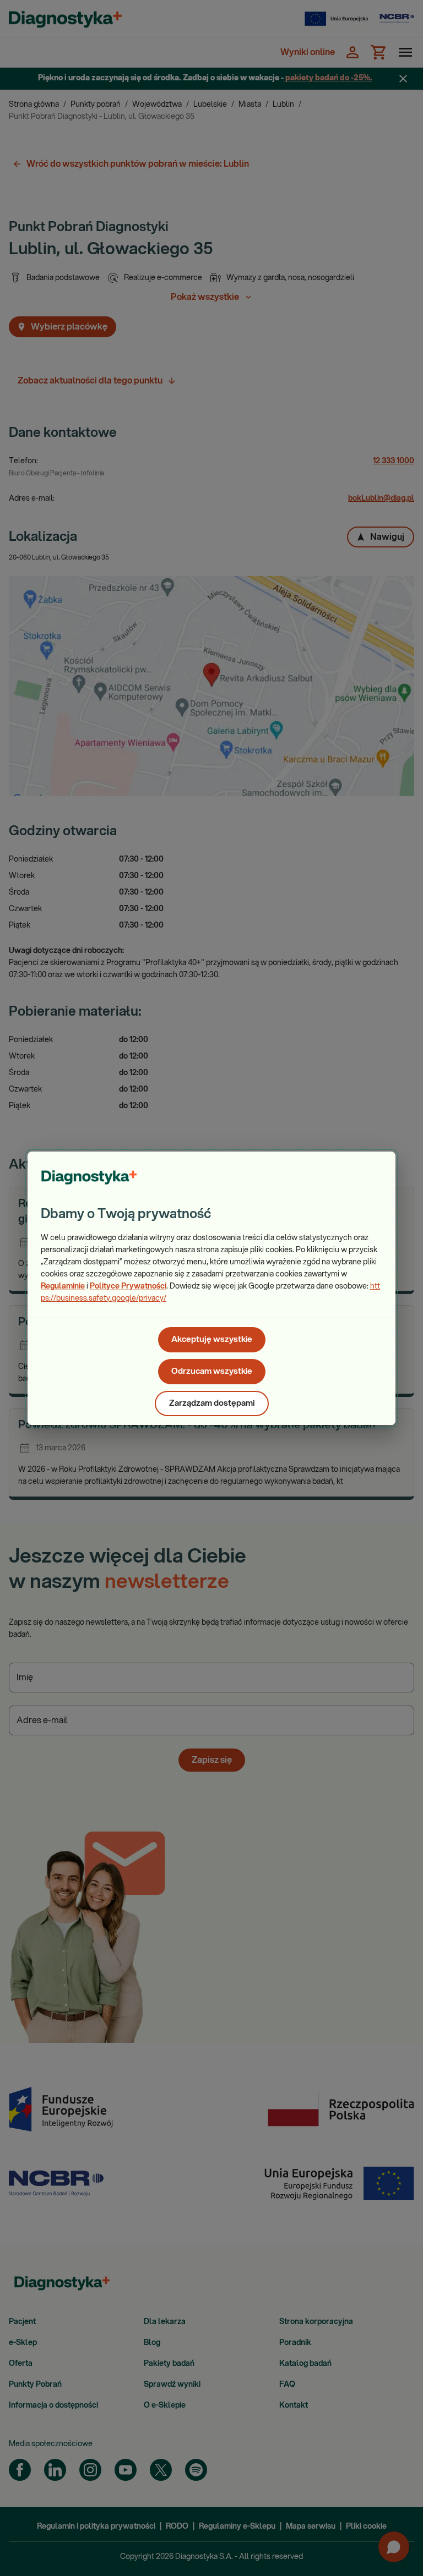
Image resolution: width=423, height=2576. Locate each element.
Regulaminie (63, 1286)
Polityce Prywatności (128, 1286)
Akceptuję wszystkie (212, 1339)
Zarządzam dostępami (212, 1403)
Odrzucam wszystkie (212, 1371)
